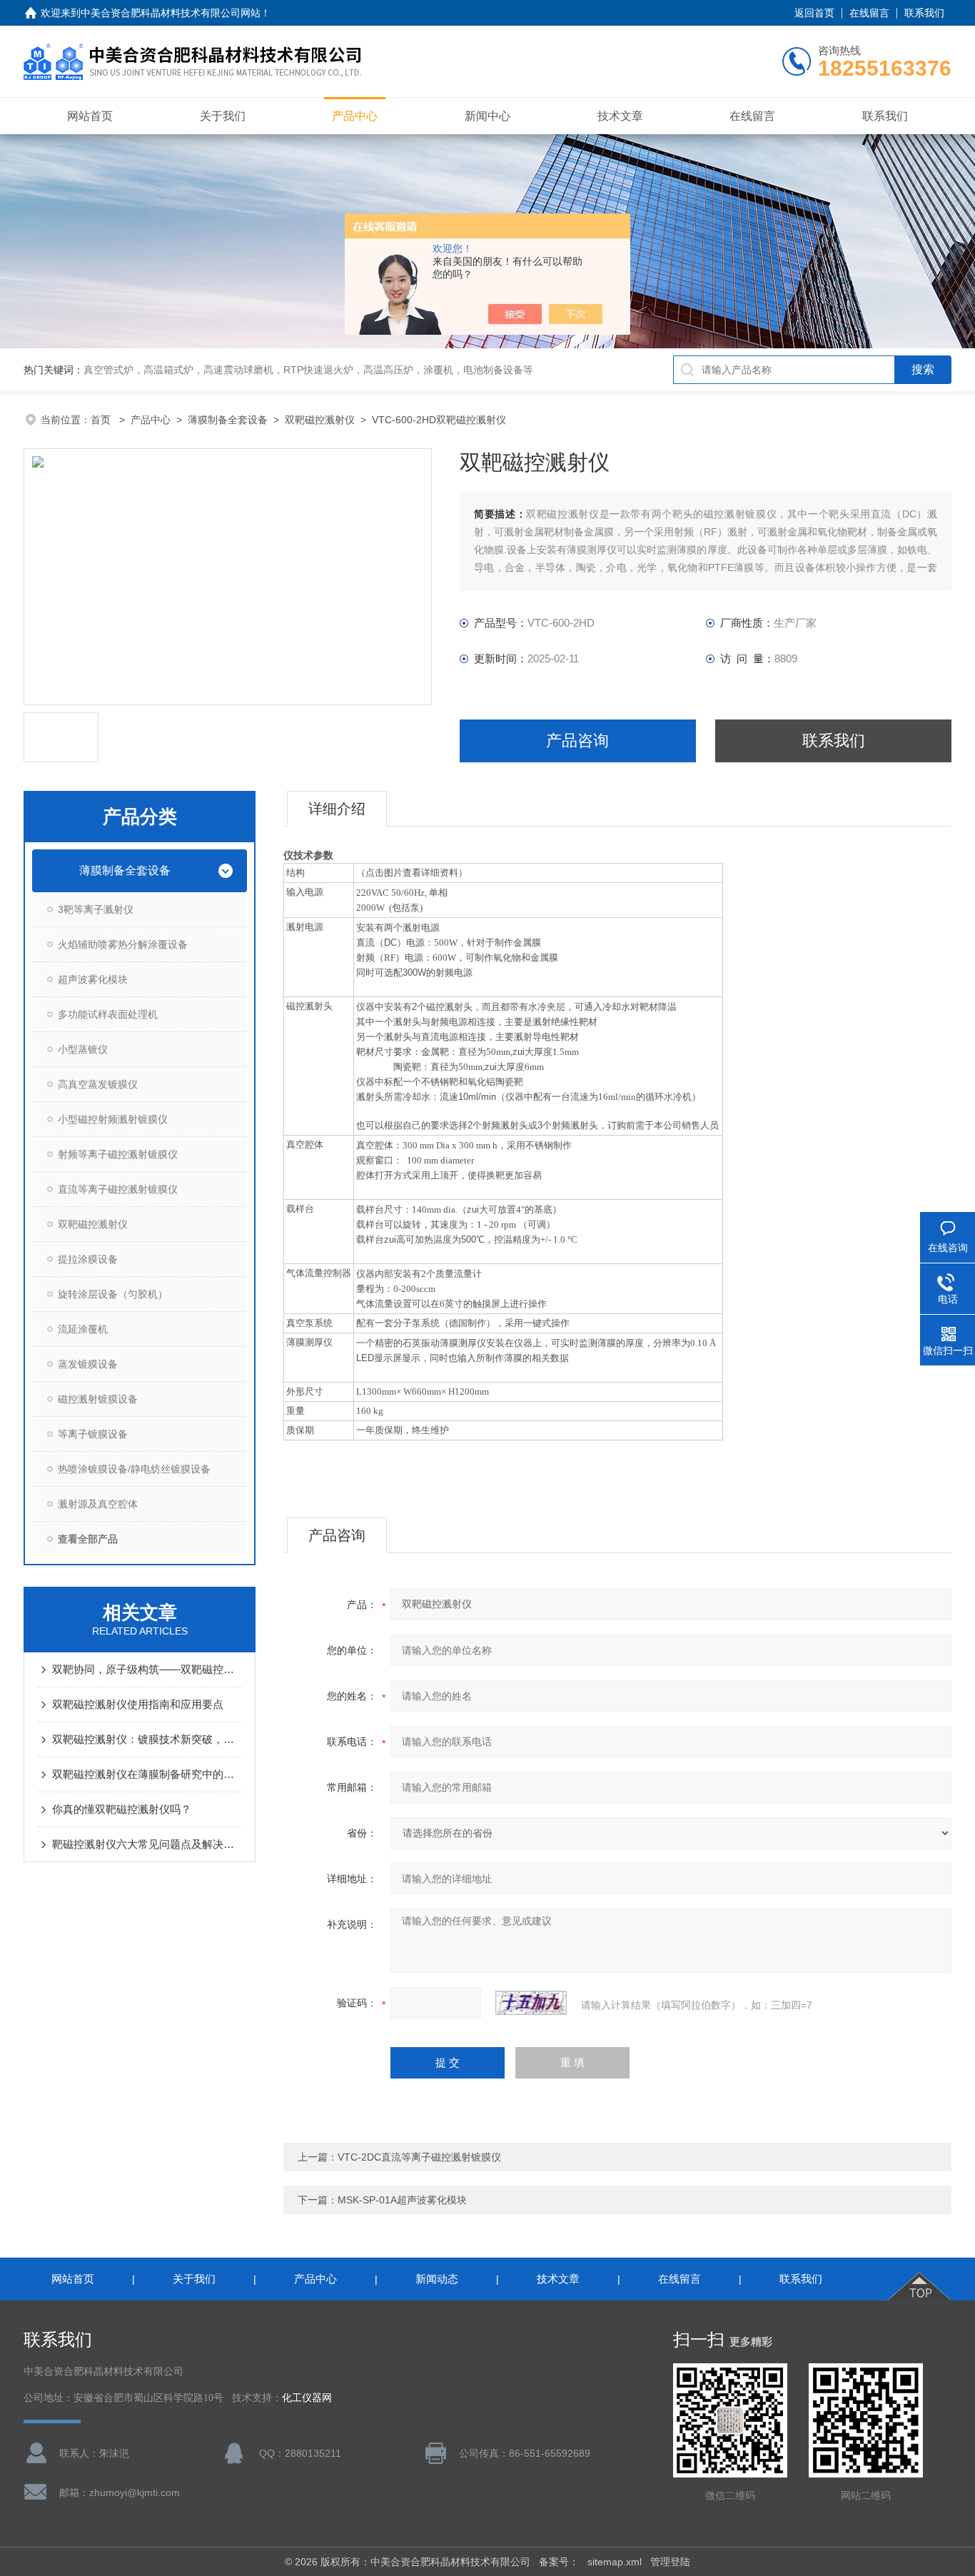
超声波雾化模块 (93, 979)
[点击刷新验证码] (531, 2003)
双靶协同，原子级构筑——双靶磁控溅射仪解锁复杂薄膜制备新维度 (147, 1669)
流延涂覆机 (83, 1329)
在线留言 (869, 13)
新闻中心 (487, 116)
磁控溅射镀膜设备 (98, 1399)
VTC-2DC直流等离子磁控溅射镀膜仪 (419, 2157)
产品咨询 (577, 741)
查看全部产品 (88, 1539)
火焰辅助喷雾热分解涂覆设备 (123, 944)
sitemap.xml (615, 2562)
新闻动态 (437, 2279)
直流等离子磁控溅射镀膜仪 (118, 1189)
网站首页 (90, 116)
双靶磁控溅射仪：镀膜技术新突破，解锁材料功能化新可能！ (147, 1739)
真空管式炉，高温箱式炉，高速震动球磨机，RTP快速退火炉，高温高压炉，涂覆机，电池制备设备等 (308, 370)
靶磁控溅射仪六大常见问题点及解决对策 (147, 1844)
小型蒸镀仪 (83, 1049)
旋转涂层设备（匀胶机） (113, 1294)
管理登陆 (670, 2562)
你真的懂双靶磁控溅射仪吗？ (122, 1809)
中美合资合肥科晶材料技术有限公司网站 (171, 13)
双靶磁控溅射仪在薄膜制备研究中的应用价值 (147, 1774)
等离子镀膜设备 (93, 1434)
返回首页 (814, 13)
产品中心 (355, 116)
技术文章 (620, 116)
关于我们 (223, 116)
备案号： (559, 2562)
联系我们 (924, 13)
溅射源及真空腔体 (98, 1504)
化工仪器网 (307, 2398)
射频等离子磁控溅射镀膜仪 (118, 1154)
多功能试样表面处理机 (108, 1014)
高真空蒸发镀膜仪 (98, 1084)
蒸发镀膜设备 (88, 1364)
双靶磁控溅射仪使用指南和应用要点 (138, 1704)
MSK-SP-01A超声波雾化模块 (402, 2200)
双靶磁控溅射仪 (320, 420)
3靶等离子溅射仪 (96, 909)
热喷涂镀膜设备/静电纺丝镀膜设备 (134, 1469)
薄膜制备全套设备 (228, 420)
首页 (102, 420)
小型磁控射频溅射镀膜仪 (113, 1119)
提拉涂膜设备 (88, 1259)
